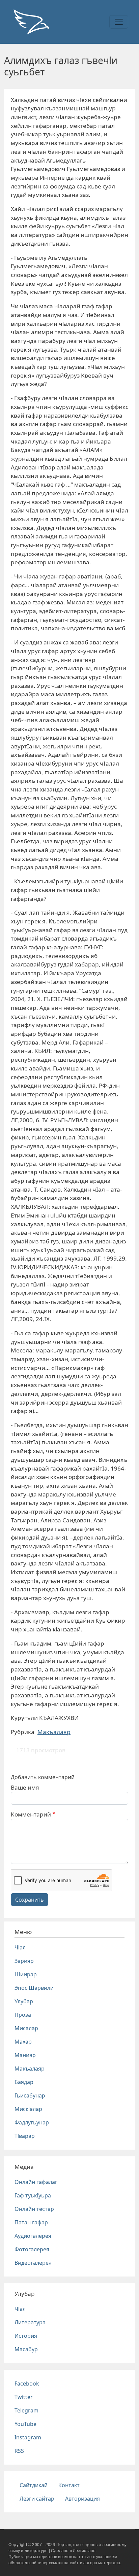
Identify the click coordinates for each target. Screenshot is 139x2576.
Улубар (24, 2001)
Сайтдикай (34, 2485)
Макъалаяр (54, 1732)
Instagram (28, 2437)
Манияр (25, 2055)
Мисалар (26, 2028)
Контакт (69, 2485)
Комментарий (31, 1814)
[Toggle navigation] (119, 22)
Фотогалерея (32, 2249)
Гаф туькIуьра (33, 2195)
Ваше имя (25, 1787)
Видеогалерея (33, 2263)
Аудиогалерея (33, 2236)
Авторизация (82, 2499)
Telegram (26, 2410)
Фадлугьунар (32, 2122)
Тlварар (25, 2136)
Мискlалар (28, 2109)
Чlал (20, 1947)
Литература (30, 2322)
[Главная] (31, 22)
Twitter (24, 2397)
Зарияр (24, 1961)
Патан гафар (31, 2222)
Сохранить (30, 1900)
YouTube (25, 2424)
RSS (19, 2451)
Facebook (27, 2384)
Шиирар (26, 1974)
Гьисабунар (30, 2095)
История (26, 2336)
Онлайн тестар (34, 2209)
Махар (23, 2042)
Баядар (24, 2082)
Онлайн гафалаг (36, 2182)
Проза (23, 2015)
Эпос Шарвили (34, 1988)
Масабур (26, 2349)
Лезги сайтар (37, 2499)
